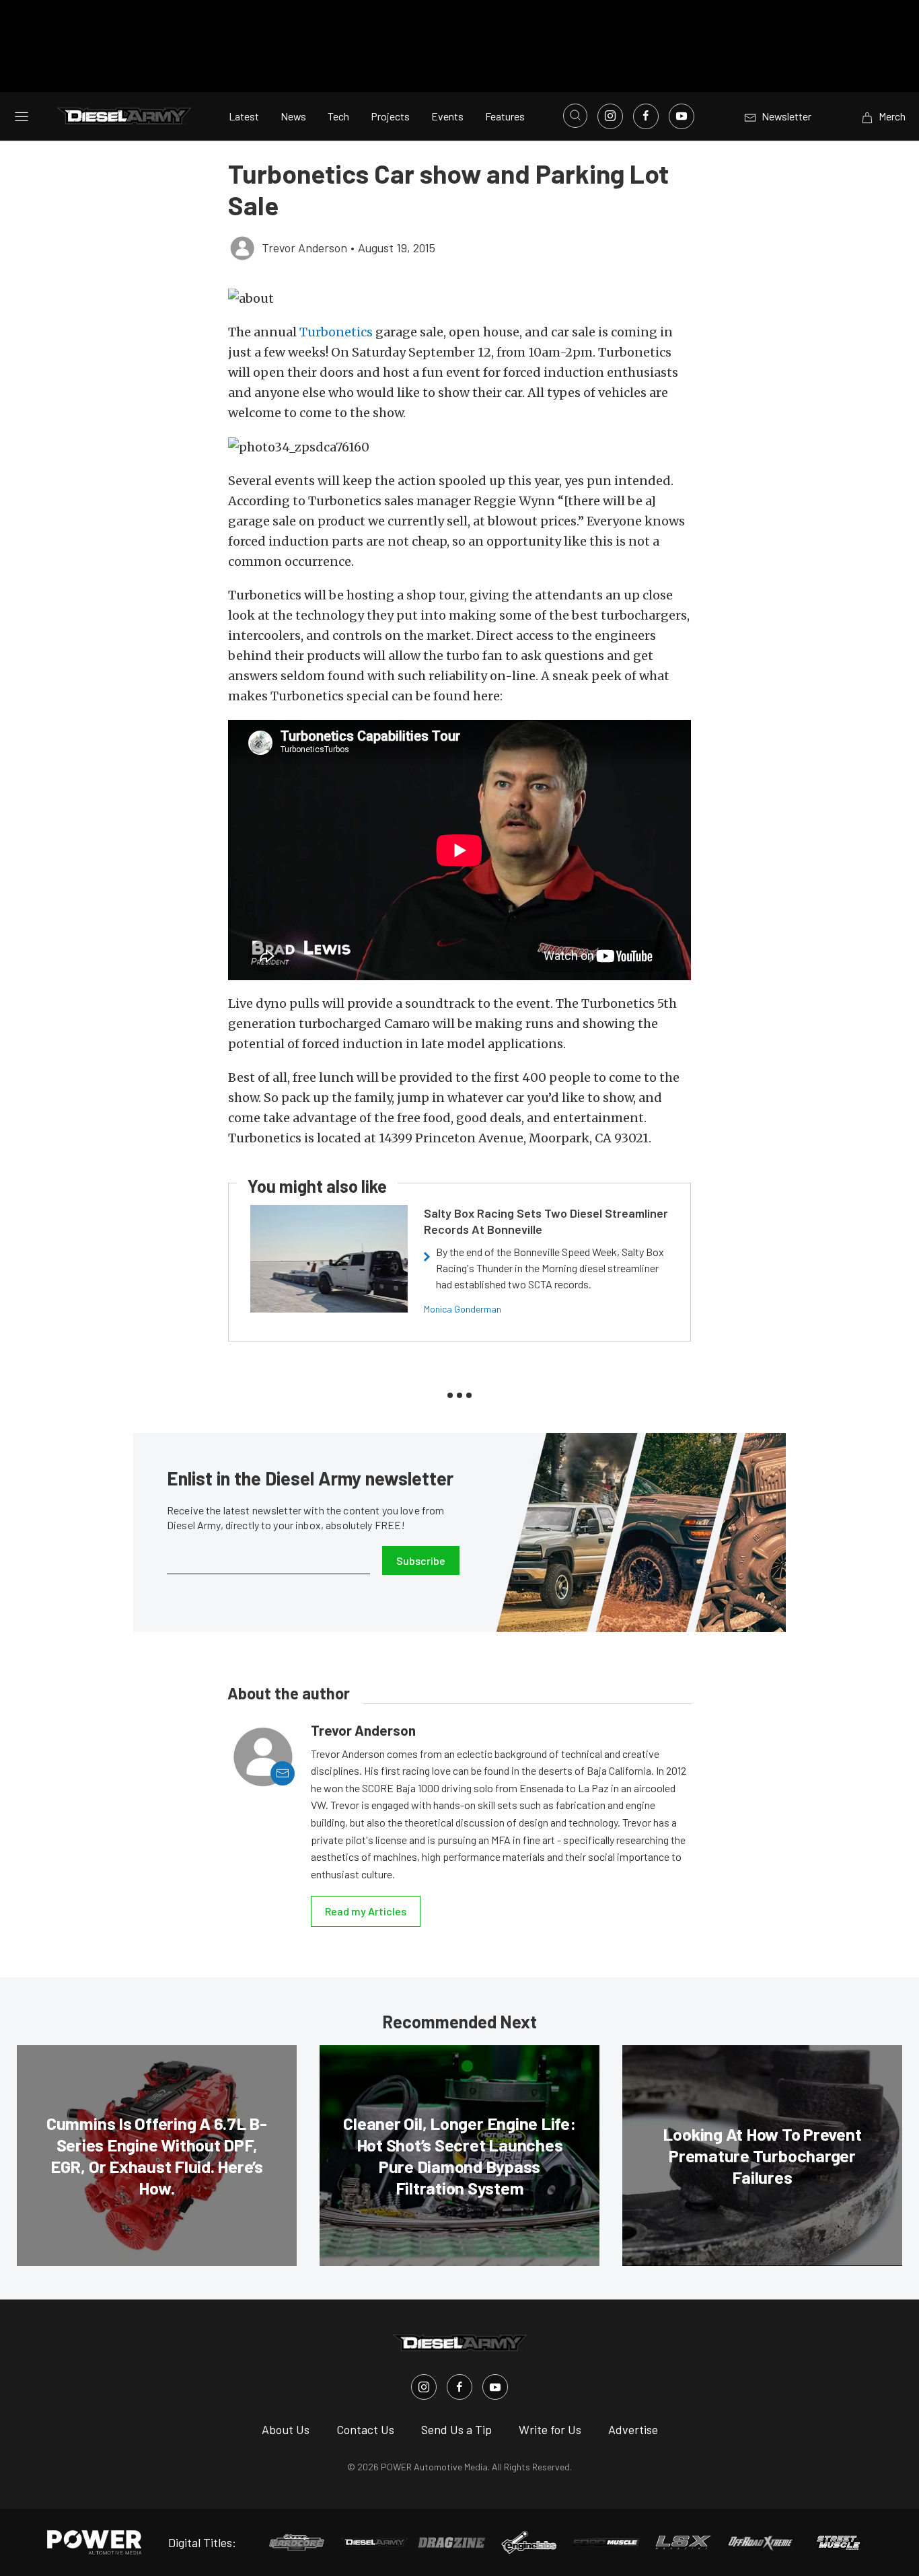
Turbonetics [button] (336, 332)
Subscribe (421, 1560)
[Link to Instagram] (610, 116)
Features (505, 116)
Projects (390, 116)
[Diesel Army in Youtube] (495, 2387)
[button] (459, 298)
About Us (286, 2429)
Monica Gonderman (463, 1309)
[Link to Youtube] (682, 116)
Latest (244, 116)
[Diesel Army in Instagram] (424, 2387)
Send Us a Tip (456, 2429)
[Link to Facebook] (646, 116)
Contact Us (365, 2429)
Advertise (633, 2429)
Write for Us (550, 2429)
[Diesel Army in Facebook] (459, 2387)
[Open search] (575, 116)
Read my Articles (366, 1911)
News (293, 116)
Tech (338, 116)
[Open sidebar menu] (22, 116)
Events (447, 116)
